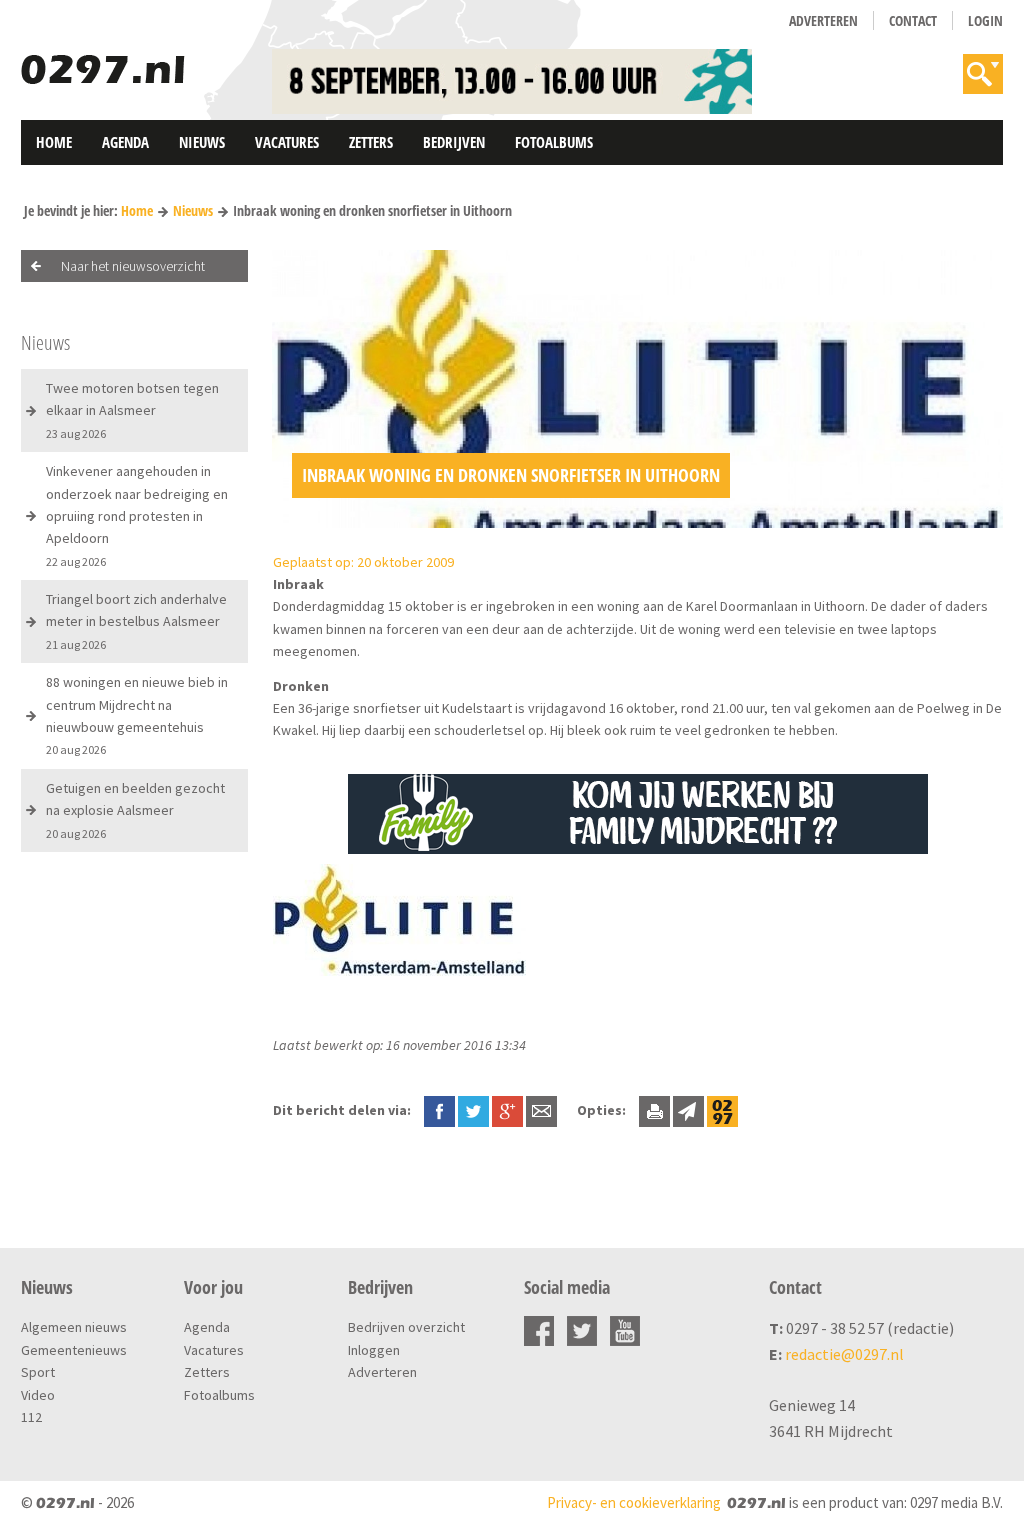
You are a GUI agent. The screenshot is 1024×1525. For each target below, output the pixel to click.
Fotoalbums (554, 142)
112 (31, 1417)
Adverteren (823, 20)
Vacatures (287, 142)
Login (985, 20)
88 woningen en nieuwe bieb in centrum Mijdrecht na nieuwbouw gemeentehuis (137, 715)
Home (54, 142)
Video (38, 1395)
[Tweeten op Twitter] (473, 1110)
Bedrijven (454, 142)
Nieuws (202, 142)
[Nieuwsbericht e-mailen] (541, 1110)
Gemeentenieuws (74, 1350)
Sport (38, 1372)
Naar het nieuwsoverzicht (133, 266)
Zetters (371, 142)
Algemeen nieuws (74, 1327)
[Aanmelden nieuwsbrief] (688, 1110)
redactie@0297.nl (844, 1354)
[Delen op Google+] (507, 1110)
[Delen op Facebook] (439, 1110)
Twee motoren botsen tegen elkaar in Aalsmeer (132, 410)
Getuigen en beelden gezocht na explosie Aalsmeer (135, 810)
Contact (913, 20)
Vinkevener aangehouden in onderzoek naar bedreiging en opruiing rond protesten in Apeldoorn (137, 515)
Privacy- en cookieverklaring (634, 1502)
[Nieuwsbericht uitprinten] (654, 1110)
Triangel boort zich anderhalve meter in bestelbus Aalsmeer (136, 621)
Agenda (125, 142)
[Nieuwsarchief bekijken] (722, 1110)
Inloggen (374, 1350)
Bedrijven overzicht (406, 1327)
